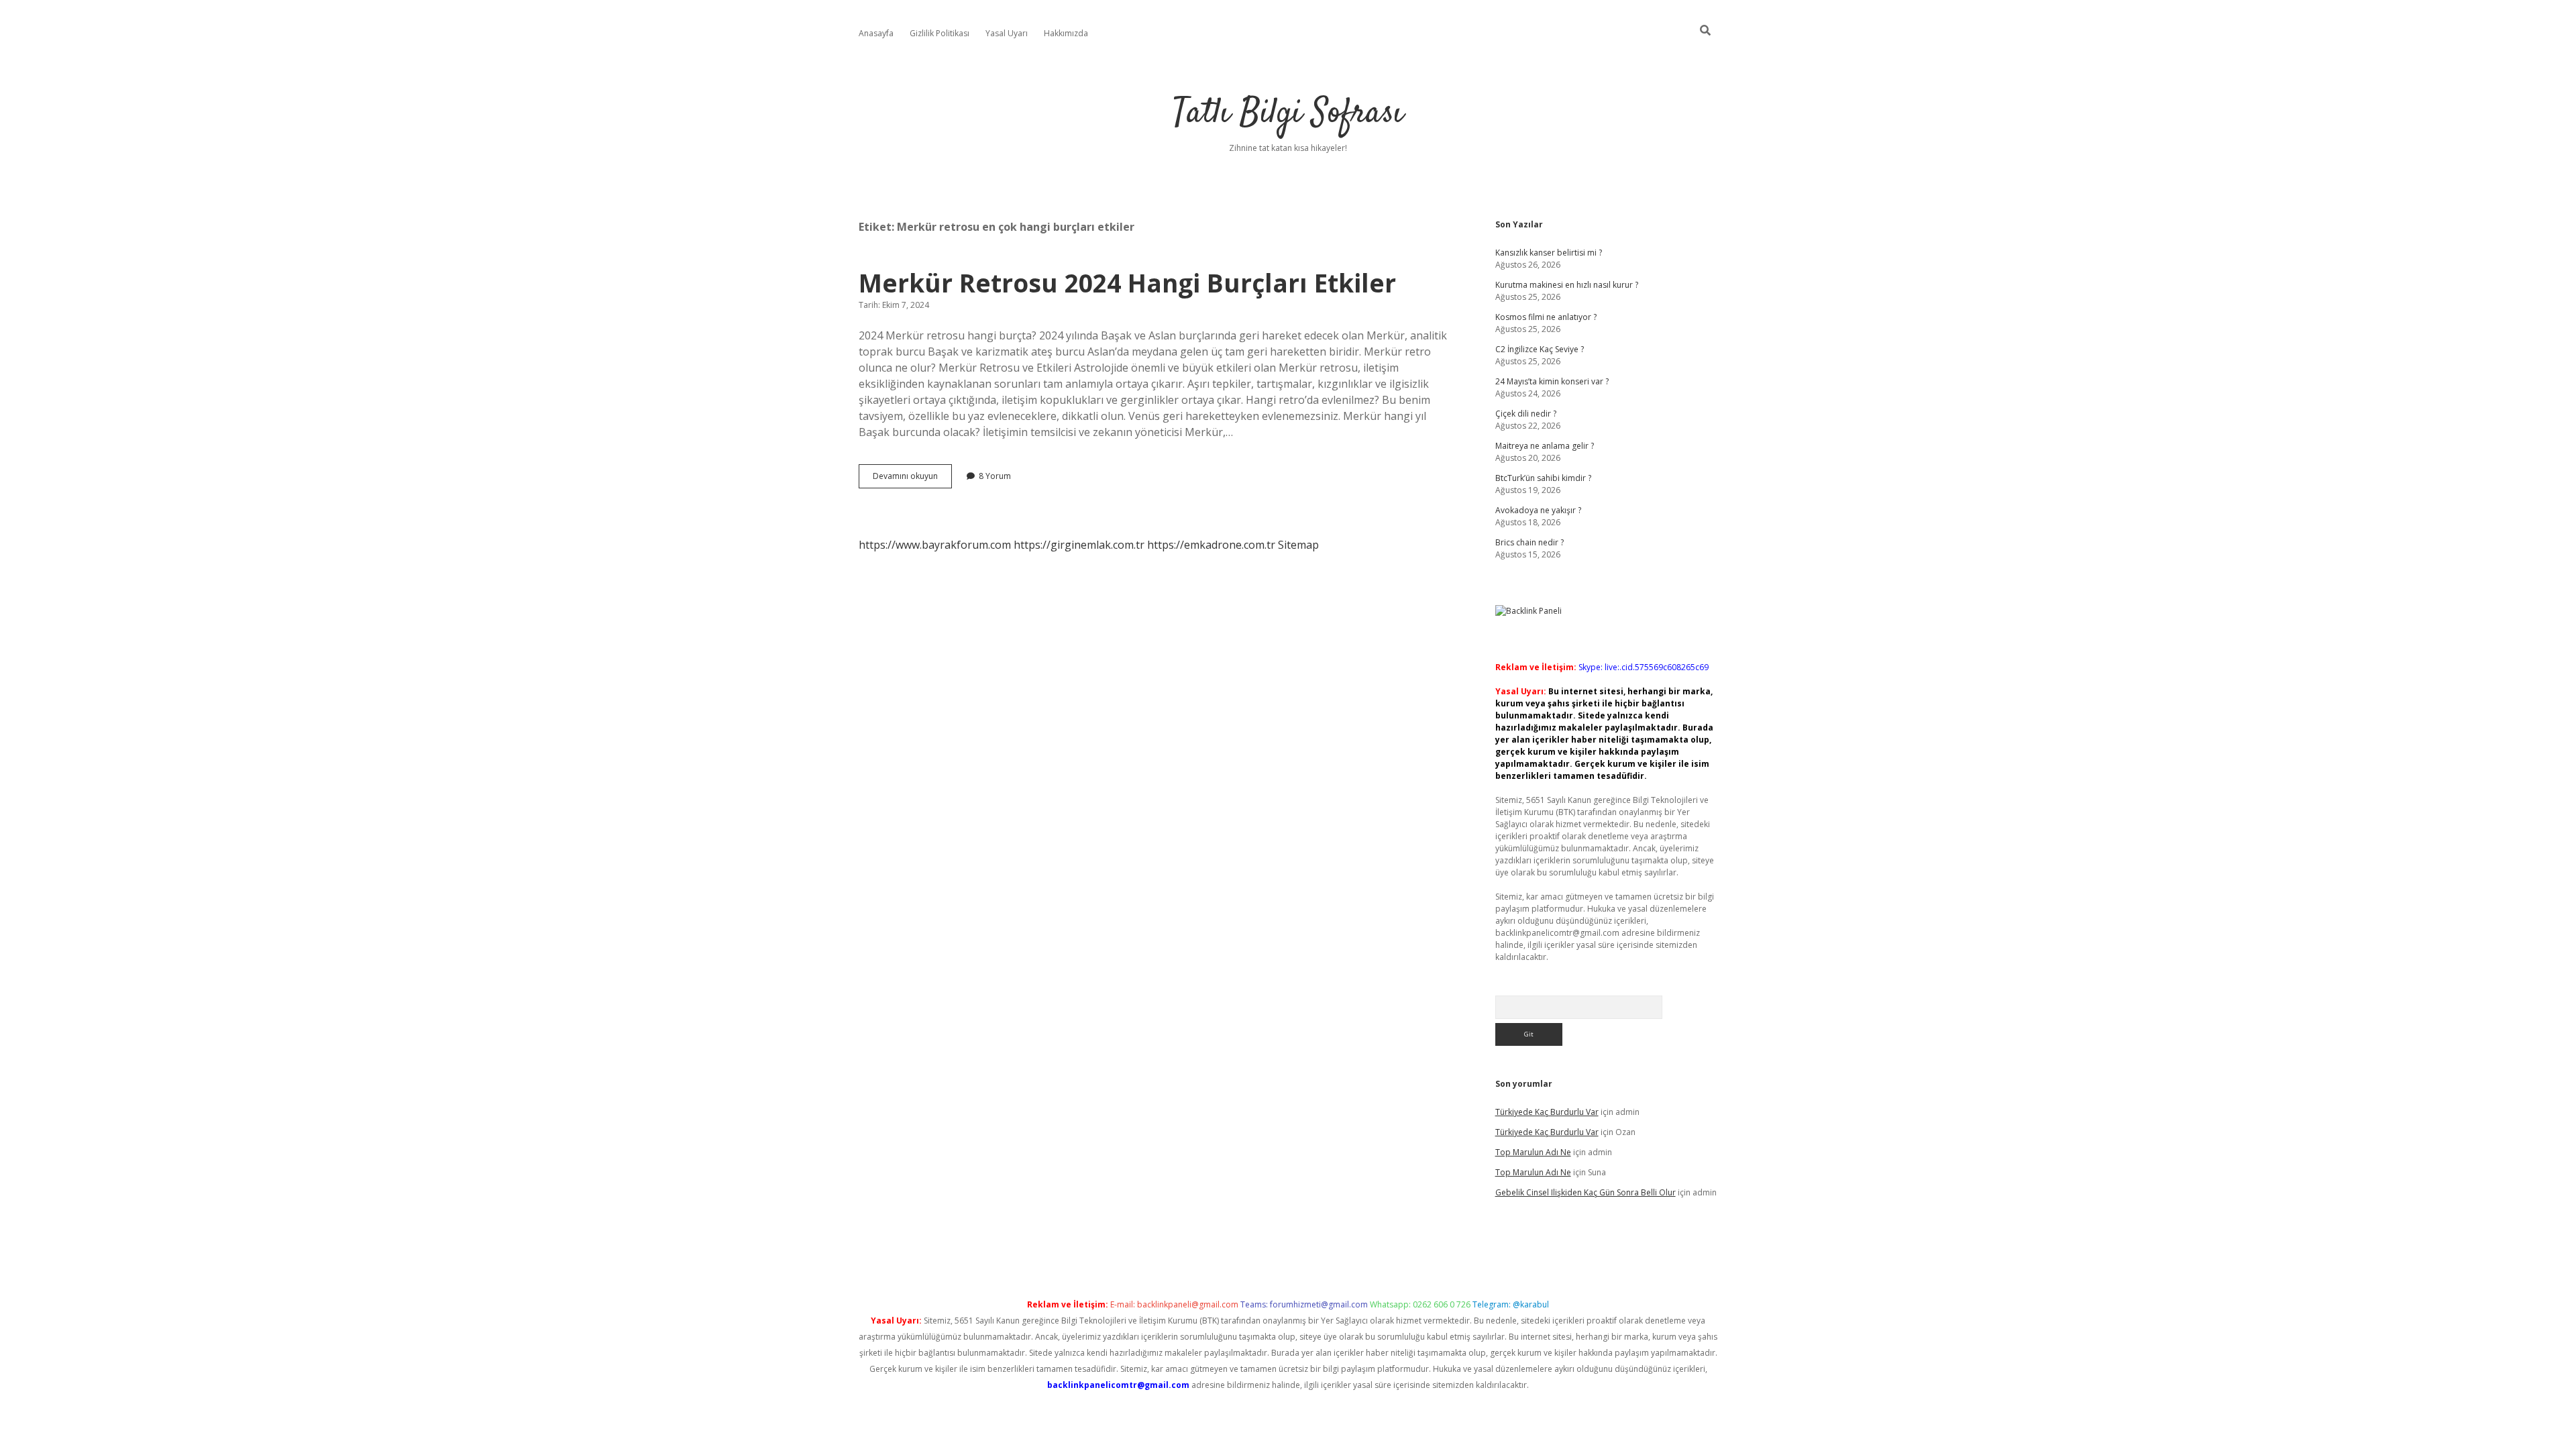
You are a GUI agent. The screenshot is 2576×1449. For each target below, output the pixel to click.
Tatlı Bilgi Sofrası (1288, 114)
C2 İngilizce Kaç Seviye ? (1540, 349)
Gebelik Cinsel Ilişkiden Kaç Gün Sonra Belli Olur (1586, 1192)
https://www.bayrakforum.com (935, 545)
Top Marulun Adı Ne (1533, 1152)
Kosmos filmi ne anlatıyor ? (1546, 317)
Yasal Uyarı (1007, 33)
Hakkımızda (1066, 33)
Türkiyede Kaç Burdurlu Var (1547, 1112)
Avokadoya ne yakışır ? (1538, 510)
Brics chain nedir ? (1529, 542)
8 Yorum (995, 476)
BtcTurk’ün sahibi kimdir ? (1543, 478)
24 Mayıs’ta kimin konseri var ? (1552, 381)
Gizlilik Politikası (940, 33)
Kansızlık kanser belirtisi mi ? (1549, 253)
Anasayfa (876, 33)
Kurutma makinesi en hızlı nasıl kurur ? (1567, 285)
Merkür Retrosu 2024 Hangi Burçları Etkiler (1127, 283)
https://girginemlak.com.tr (1079, 545)
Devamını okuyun (912, 479)
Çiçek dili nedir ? (1526, 414)
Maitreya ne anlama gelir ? (1545, 446)
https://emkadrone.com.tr (1211, 545)
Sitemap (1298, 545)
